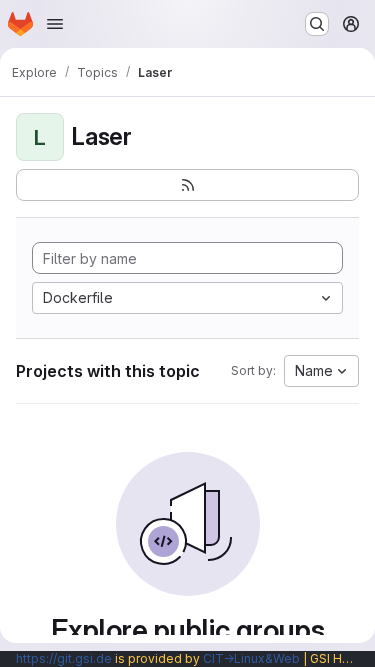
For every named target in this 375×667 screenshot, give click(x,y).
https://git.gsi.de (64, 658)
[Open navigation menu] (55, 24)
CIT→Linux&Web (251, 658)
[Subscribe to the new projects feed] (187, 185)
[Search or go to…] (317, 24)
